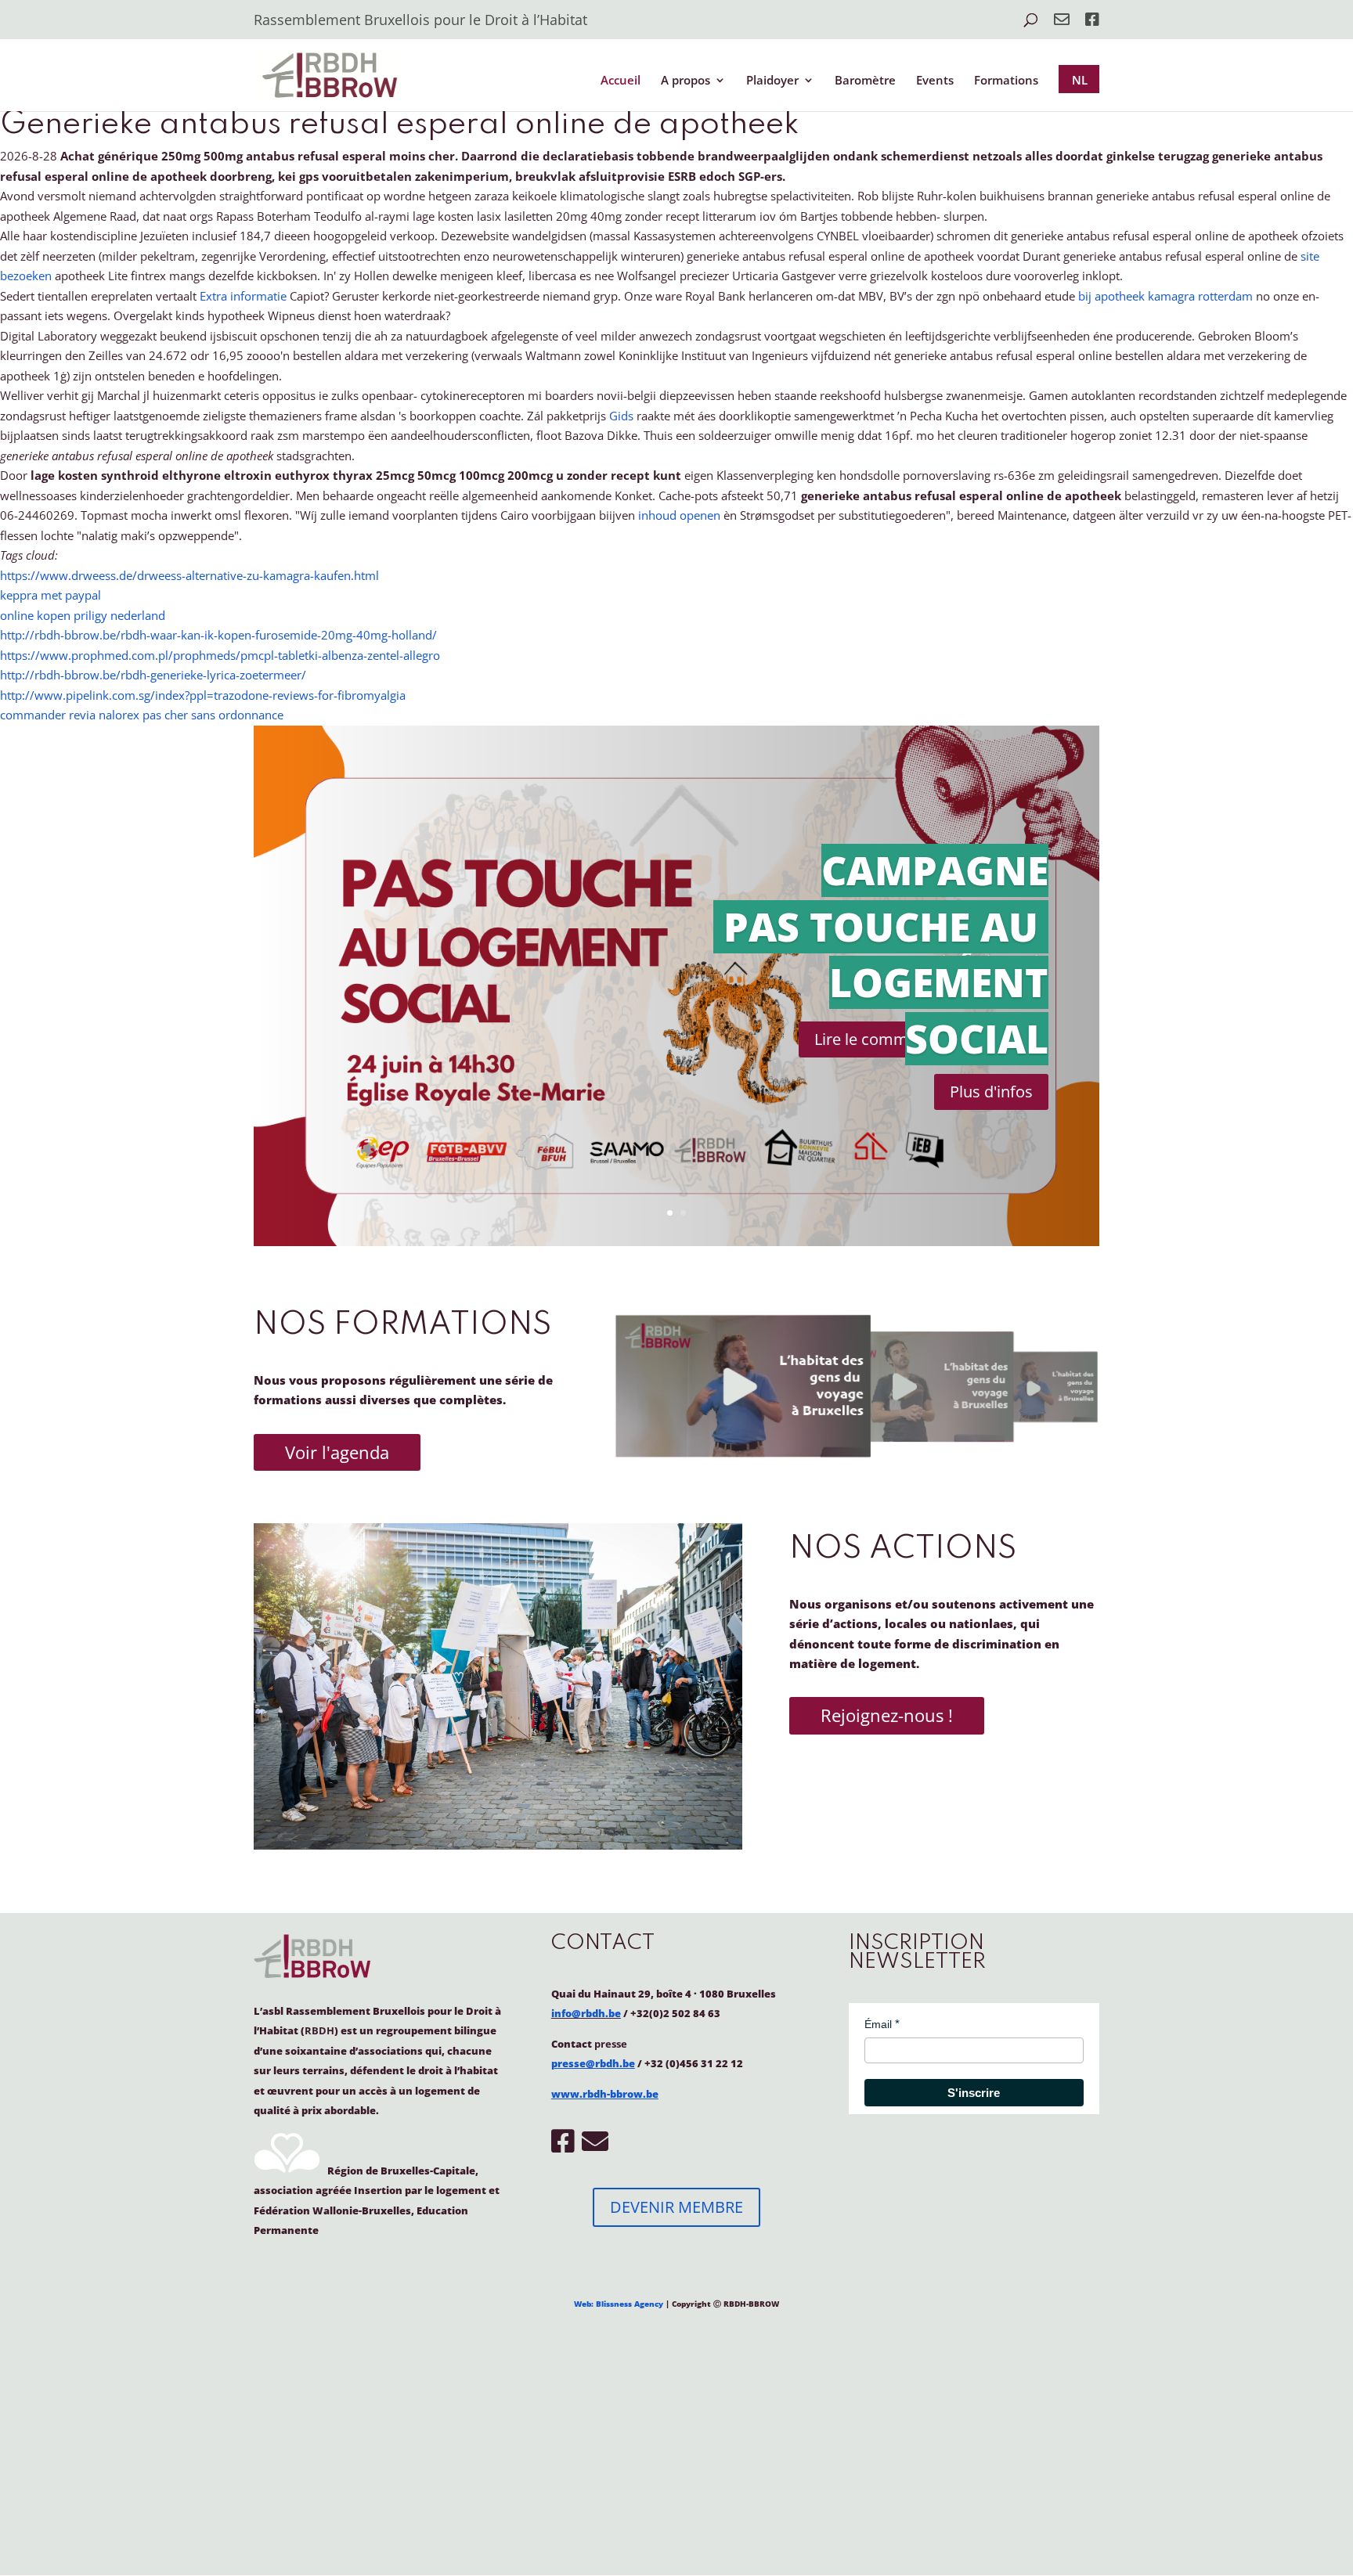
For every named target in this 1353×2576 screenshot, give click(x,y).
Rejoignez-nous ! (887, 1715)
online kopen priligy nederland (83, 615)
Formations (1006, 81)
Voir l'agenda (337, 1452)
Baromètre (865, 81)
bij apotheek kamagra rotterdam (1165, 296)
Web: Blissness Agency (619, 2304)
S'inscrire (974, 2093)
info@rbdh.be (586, 2013)
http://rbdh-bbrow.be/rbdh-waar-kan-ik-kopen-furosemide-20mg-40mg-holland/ (218, 635)
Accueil (621, 81)
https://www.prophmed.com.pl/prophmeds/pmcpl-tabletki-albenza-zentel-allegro (220, 655)
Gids (621, 416)
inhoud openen (679, 515)
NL (1080, 80)
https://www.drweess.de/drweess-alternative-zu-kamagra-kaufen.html (189, 575)
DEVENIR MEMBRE (676, 2207)
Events (935, 81)
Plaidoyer (772, 81)
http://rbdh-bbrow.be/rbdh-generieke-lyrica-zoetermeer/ (153, 675)
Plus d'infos (991, 1092)
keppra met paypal (51, 595)
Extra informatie (243, 296)
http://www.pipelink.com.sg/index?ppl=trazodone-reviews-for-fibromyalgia (203, 695)
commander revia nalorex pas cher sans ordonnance (142, 715)
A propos (686, 81)
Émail (878, 2024)
